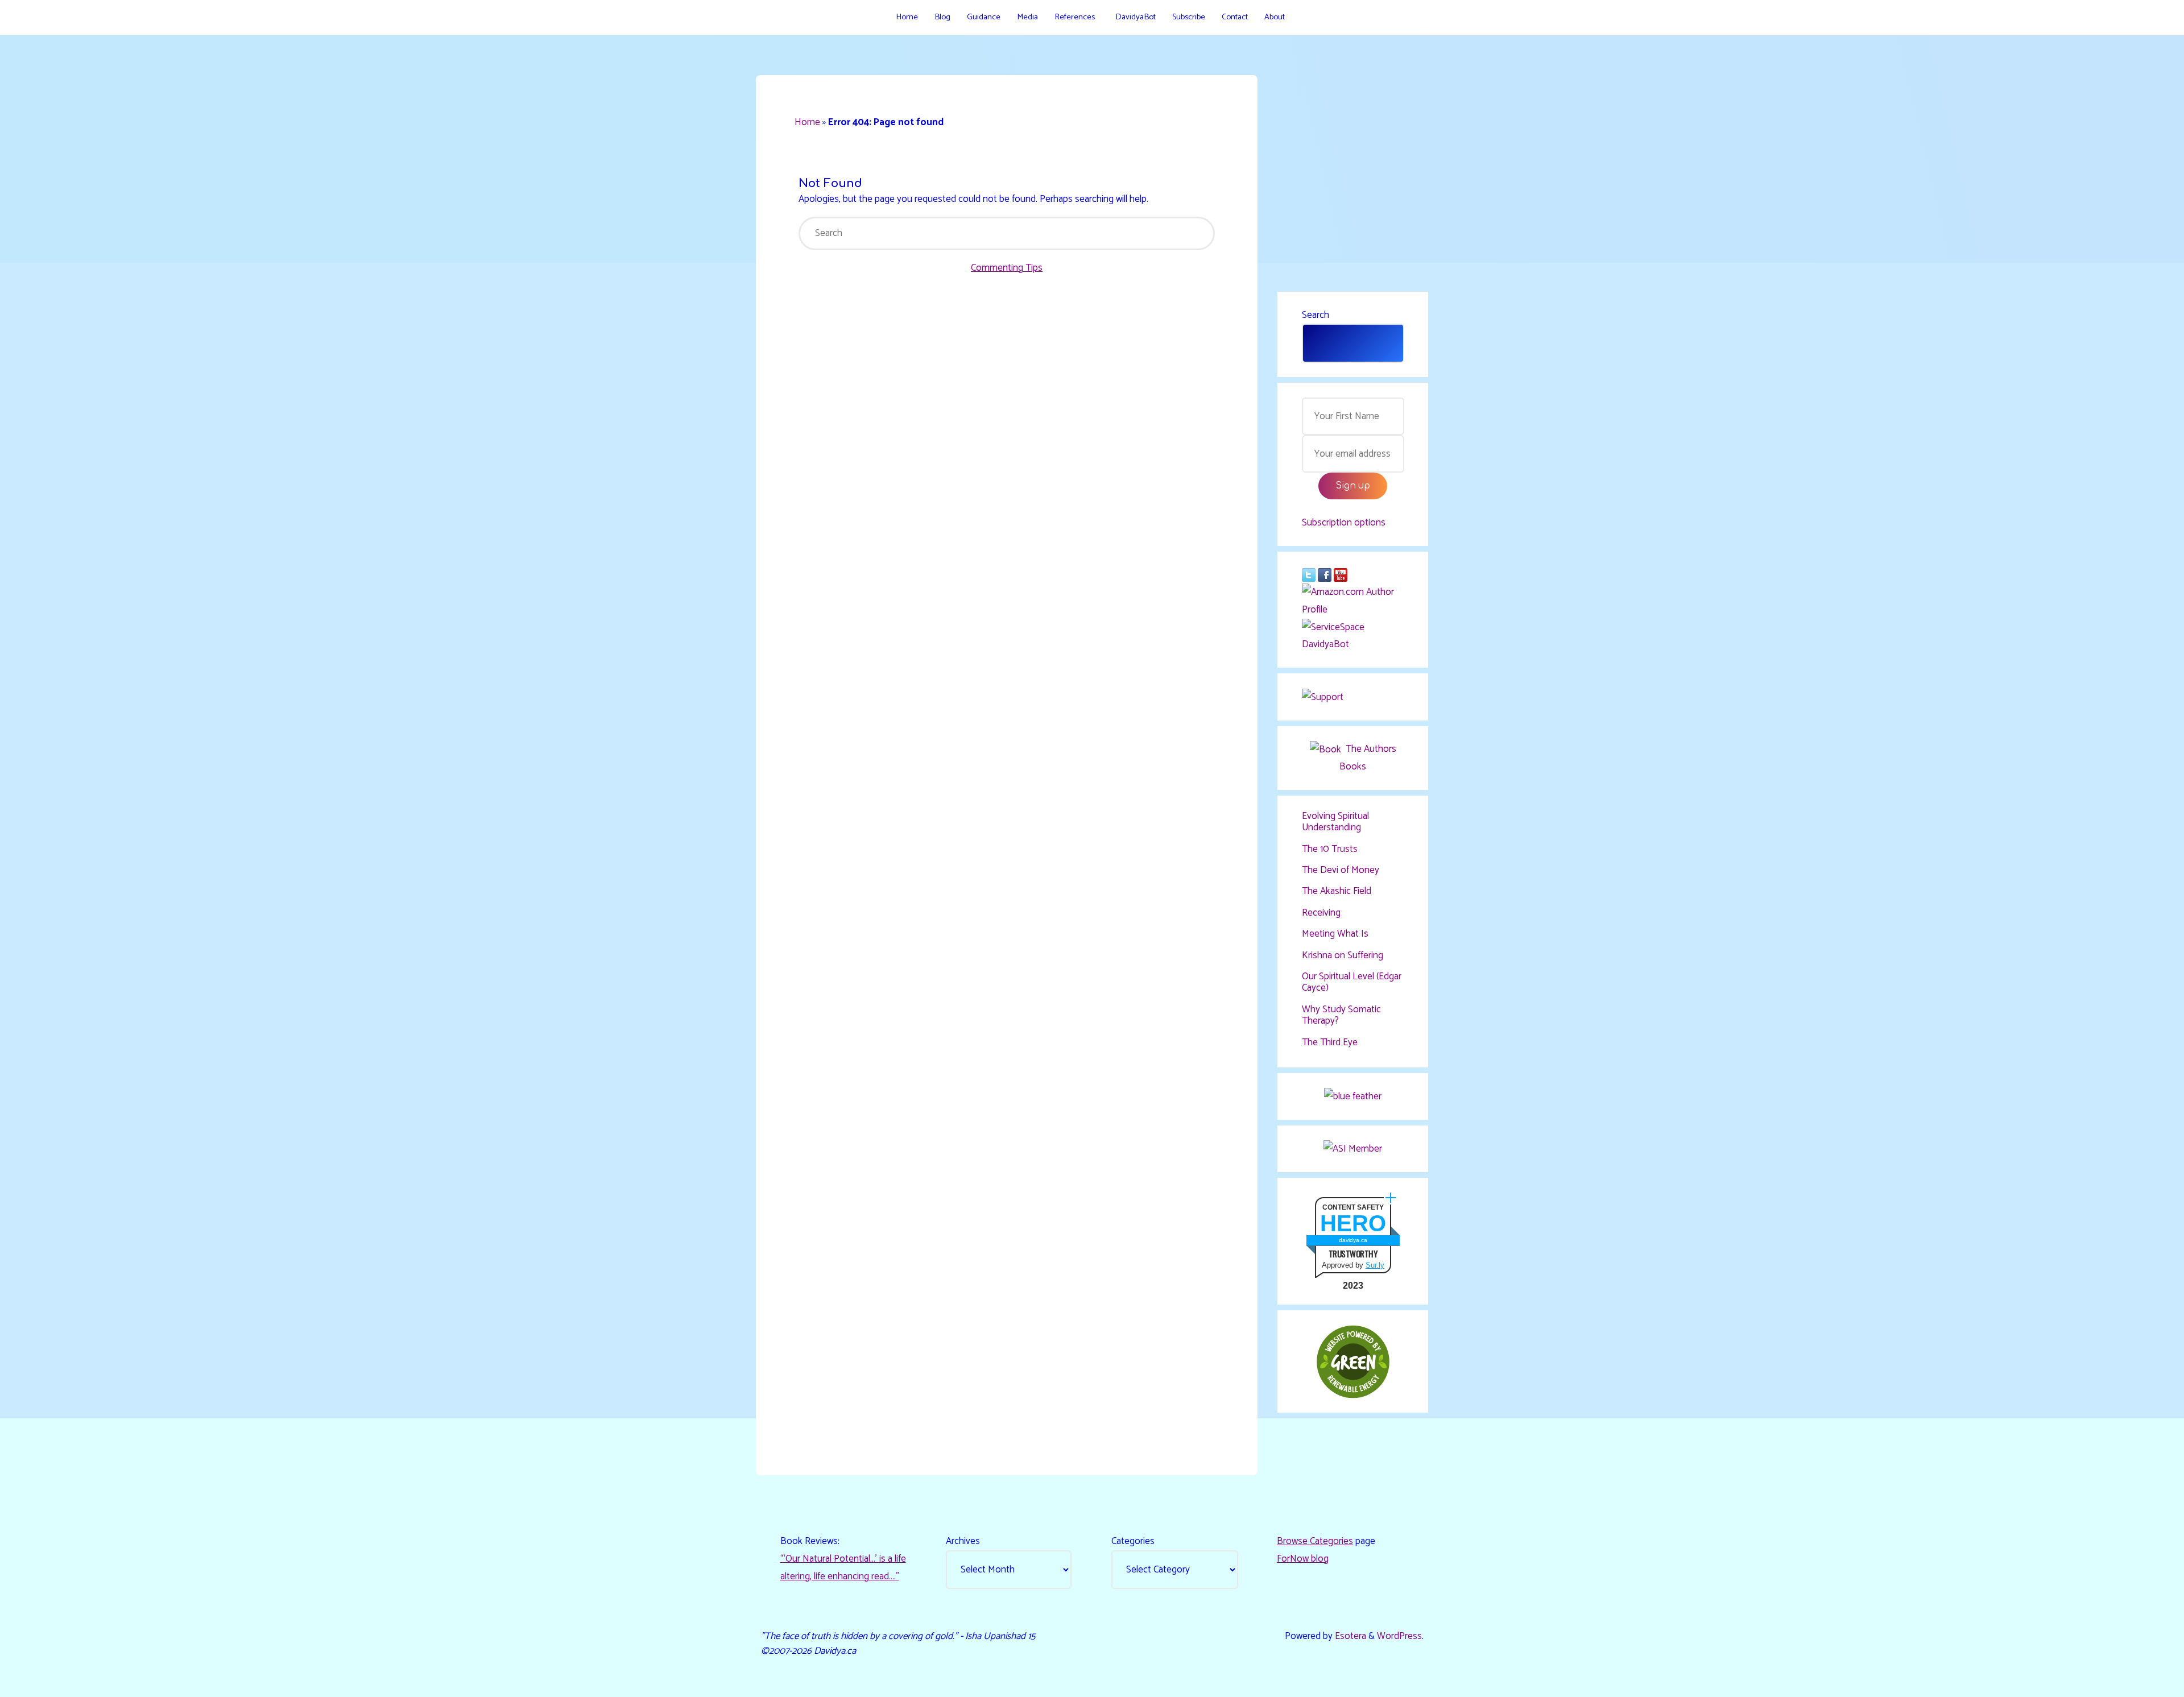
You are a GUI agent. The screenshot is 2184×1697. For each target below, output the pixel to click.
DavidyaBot (1325, 644)
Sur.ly (1375, 1265)
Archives (963, 1541)
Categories (1133, 1541)
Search (1316, 315)
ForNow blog (1303, 1559)
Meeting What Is (1335, 934)
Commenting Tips (1007, 268)
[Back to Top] (2140, 1681)
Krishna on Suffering (1343, 955)
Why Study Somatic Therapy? (1341, 1015)
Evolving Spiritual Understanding (1335, 822)
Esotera (1349, 1636)
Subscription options (1344, 523)
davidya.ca (1353, 1240)
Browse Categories (1315, 1541)
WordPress (1399, 1636)
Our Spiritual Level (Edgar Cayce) (1352, 982)
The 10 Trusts (1330, 849)
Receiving (1321, 913)
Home (807, 122)
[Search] (1305, 17)
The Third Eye (1330, 1042)
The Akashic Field (1337, 891)
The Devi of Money (1341, 870)
